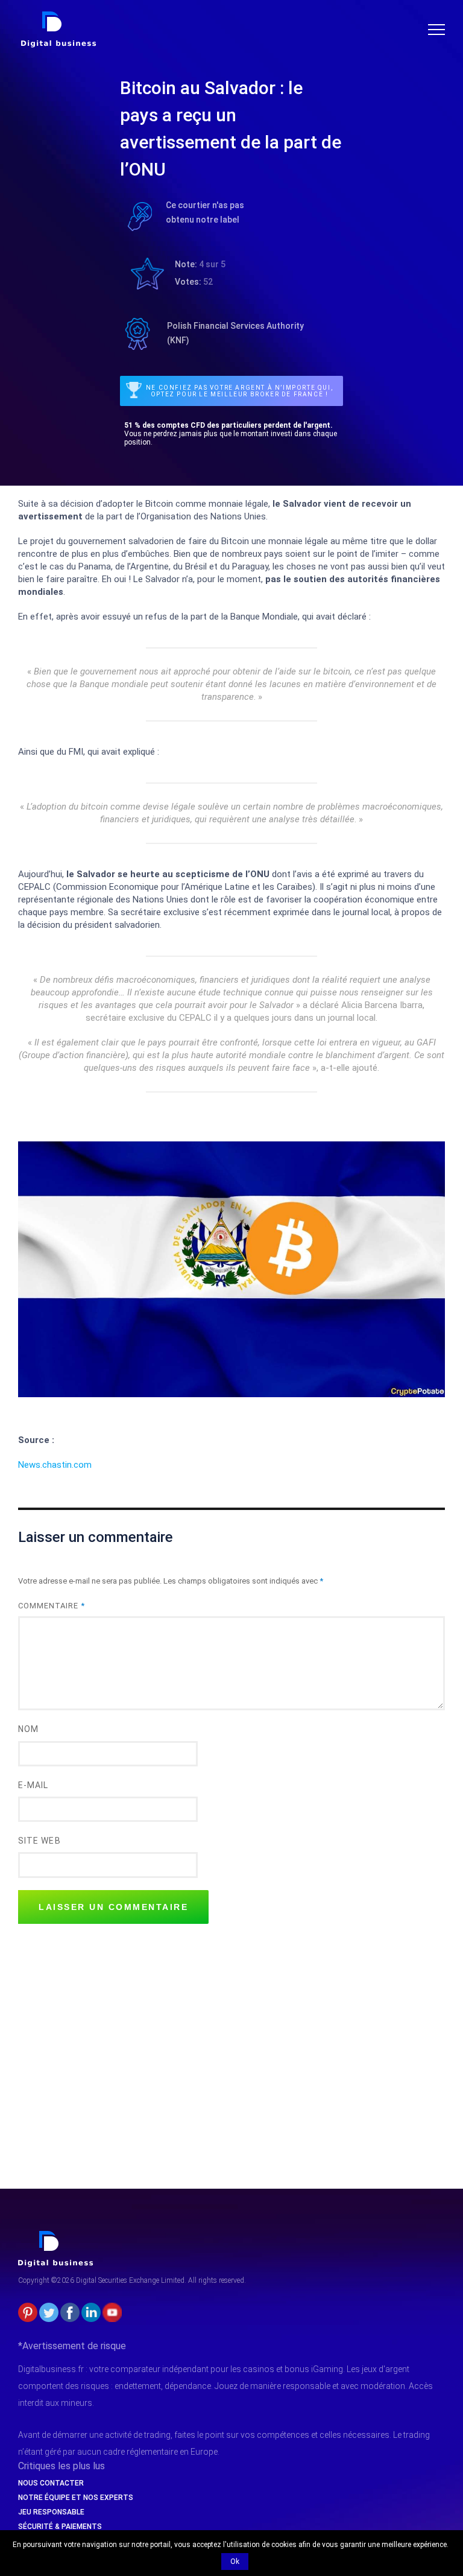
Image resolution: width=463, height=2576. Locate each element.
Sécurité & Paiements (60, 2527)
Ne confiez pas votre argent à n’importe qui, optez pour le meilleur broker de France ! (239, 391)
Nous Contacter (51, 2483)
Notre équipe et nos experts (76, 2498)
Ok (235, 2562)
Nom (28, 1729)
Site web (39, 1841)
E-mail (33, 1785)
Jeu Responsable (51, 2512)
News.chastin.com (55, 1465)
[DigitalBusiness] (56, 2236)
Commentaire (52, 1606)
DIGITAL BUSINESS (56, 16)
